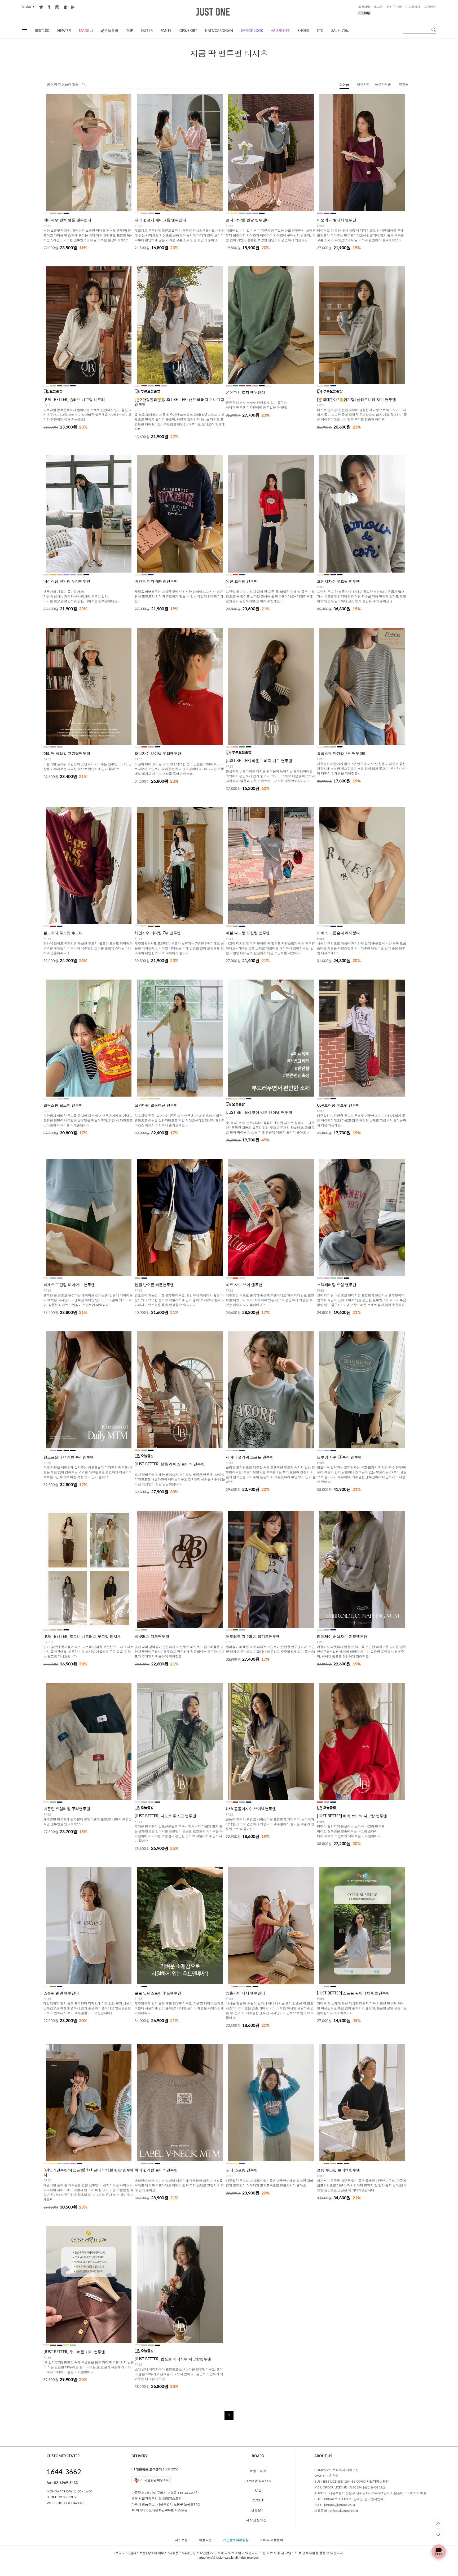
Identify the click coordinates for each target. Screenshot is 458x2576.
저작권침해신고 (258, 2520)
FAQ (258, 2491)
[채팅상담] (439, 2552)
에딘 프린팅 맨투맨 (242, 582)
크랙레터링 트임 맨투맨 (337, 1285)
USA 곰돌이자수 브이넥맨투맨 (251, 1809)
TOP (130, 31)
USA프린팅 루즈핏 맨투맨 (338, 1106)
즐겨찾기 (41, 7)
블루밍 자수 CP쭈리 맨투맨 (339, 1457)
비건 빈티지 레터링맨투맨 (156, 582)
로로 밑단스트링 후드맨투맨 (158, 1993)
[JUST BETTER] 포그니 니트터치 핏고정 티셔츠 (82, 1637)
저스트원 (181, 2540)
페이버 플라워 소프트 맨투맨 (250, 1457)
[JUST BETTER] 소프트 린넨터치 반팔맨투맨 (353, 1993)
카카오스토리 (49, 7)
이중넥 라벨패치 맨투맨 (337, 220)
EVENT (258, 2500)
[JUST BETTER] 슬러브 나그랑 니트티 (74, 400)
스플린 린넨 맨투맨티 (61, 1993)
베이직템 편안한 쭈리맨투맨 (67, 582)
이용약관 (205, 2540)
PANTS (166, 31)
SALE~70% (340, 31)
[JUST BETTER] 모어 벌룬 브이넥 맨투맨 (259, 1113)
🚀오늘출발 (109, 31)
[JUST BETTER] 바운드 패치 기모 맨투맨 (259, 761)
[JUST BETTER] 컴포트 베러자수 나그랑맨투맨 (173, 2359)
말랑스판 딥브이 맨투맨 (63, 1106)
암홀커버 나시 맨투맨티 (245, 1993)
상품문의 (258, 2510)
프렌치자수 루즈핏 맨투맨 (338, 582)
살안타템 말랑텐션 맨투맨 (156, 1106)
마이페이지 (413, 7)
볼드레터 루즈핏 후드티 (63, 933)
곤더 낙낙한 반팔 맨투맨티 (248, 220)
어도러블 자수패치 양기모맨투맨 (253, 1637)
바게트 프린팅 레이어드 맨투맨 (69, 1285)
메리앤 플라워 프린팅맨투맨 (67, 754)
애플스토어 (65, 7)
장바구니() (394, 7)
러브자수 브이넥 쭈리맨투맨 (158, 754)
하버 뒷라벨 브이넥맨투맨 (156, 2170)
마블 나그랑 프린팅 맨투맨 (248, 933)
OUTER (147, 31)
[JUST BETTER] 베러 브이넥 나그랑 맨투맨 (352, 1816)
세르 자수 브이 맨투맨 (244, 1285)
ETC (320, 31)
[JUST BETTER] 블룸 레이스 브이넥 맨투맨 (170, 1464)
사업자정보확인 (378, 2482)
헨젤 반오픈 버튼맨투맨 (154, 1285)
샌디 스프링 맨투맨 (242, 2170)
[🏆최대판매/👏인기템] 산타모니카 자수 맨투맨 (356, 400)
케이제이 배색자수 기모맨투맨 (342, 1637)
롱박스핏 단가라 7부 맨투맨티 (342, 754)
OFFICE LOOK (252, 31)
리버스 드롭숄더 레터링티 (338, 933)
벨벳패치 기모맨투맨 (152, 1637)
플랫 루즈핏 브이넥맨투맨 (338, 2170)
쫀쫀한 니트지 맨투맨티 (245, 393)
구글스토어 (73, 7)
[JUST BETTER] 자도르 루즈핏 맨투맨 (165, 1816)
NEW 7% (64, 31)
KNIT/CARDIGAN (219, 31)
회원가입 (364, 7)
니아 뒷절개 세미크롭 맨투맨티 (160, 220)
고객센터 (430, 7)
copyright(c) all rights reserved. (229, 2558)
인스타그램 (57, 7)
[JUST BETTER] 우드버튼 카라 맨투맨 (74, 2352)
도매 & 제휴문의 (272, 2540)
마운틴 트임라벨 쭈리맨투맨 (67, 1809)
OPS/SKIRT (188, 31)
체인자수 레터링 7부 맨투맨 (158, 933)
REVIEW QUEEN (258, 2481)
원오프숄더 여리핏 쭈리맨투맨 (69, 1457)
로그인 (378, 7)
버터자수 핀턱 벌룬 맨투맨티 (67, 220)
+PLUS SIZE (280, 31)
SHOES (303, 31)
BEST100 (42, 31)
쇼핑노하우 (258, 2471)
